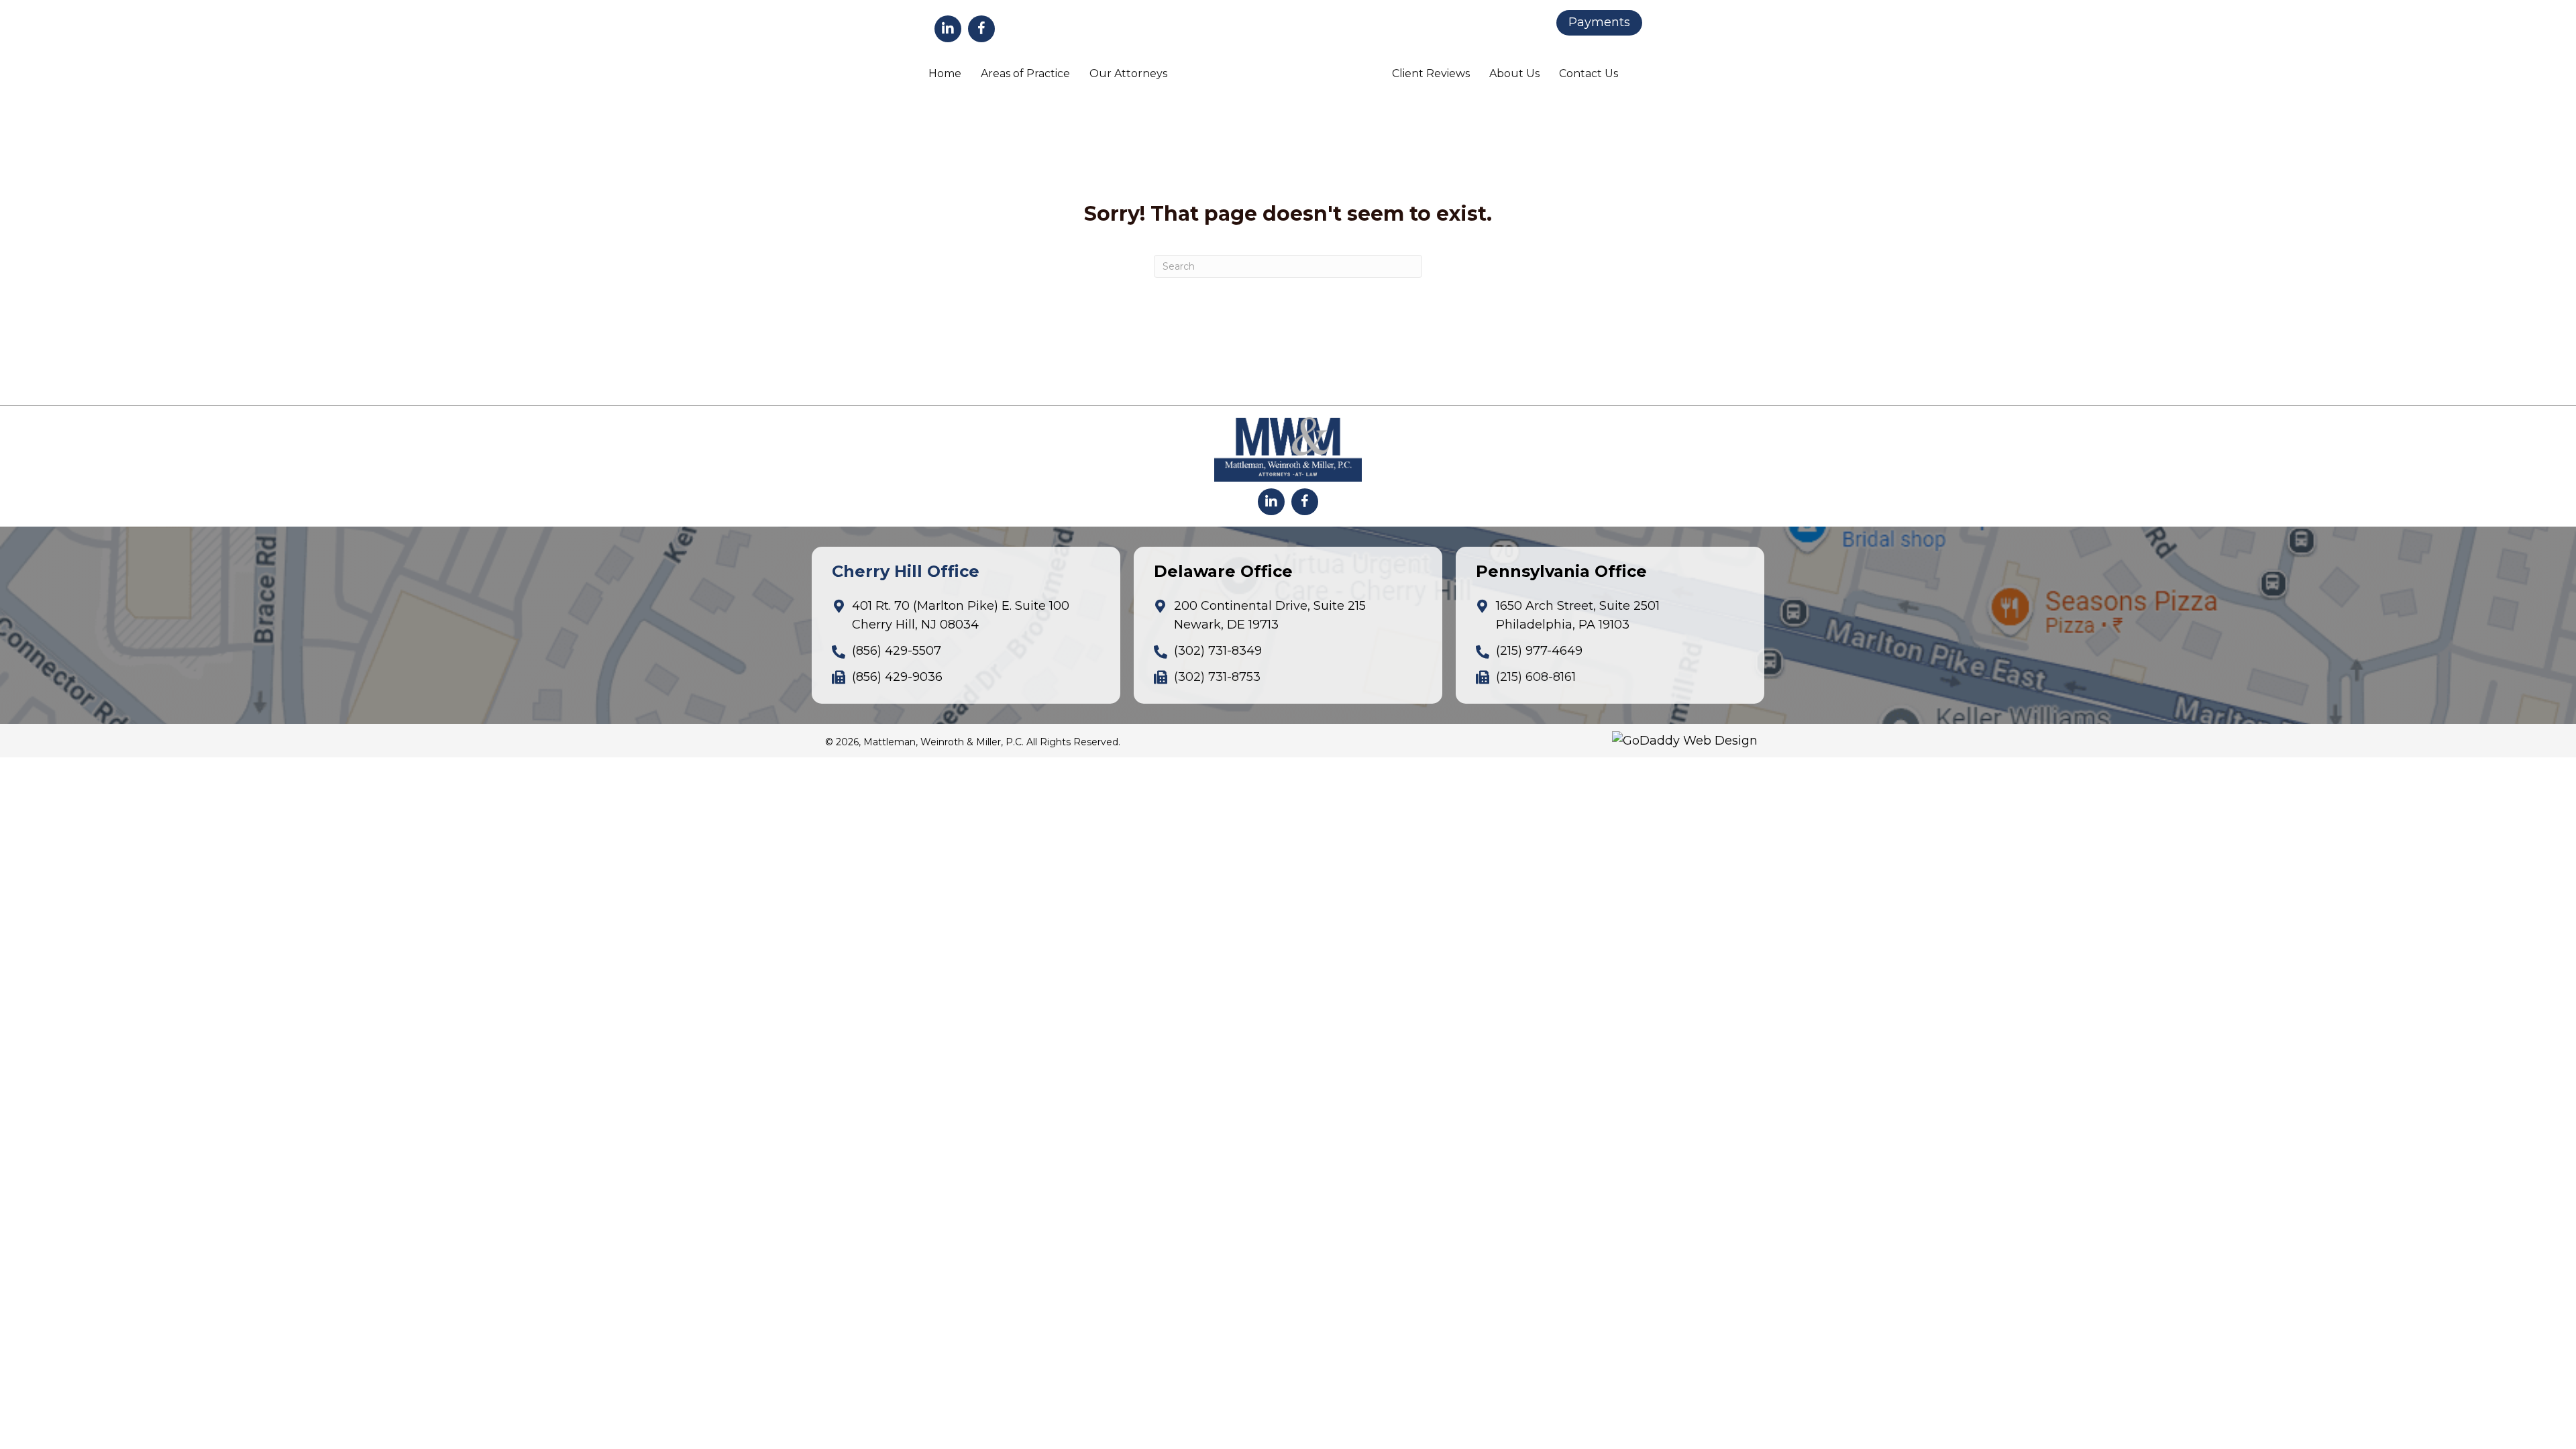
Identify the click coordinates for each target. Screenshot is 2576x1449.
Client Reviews (1431, 73)
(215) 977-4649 (1539, 651)
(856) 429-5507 (897, 651)
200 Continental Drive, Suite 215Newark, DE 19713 (1270, 615)
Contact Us (1589, 73)
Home (945, 73)
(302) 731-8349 (1218, 651)
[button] (948, 29)
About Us (1514, 73)
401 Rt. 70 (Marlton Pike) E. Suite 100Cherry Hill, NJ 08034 (961, 615)
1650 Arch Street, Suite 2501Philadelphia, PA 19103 (1578, 615)
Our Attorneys (1128, 73)
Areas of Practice (1025, 73)
